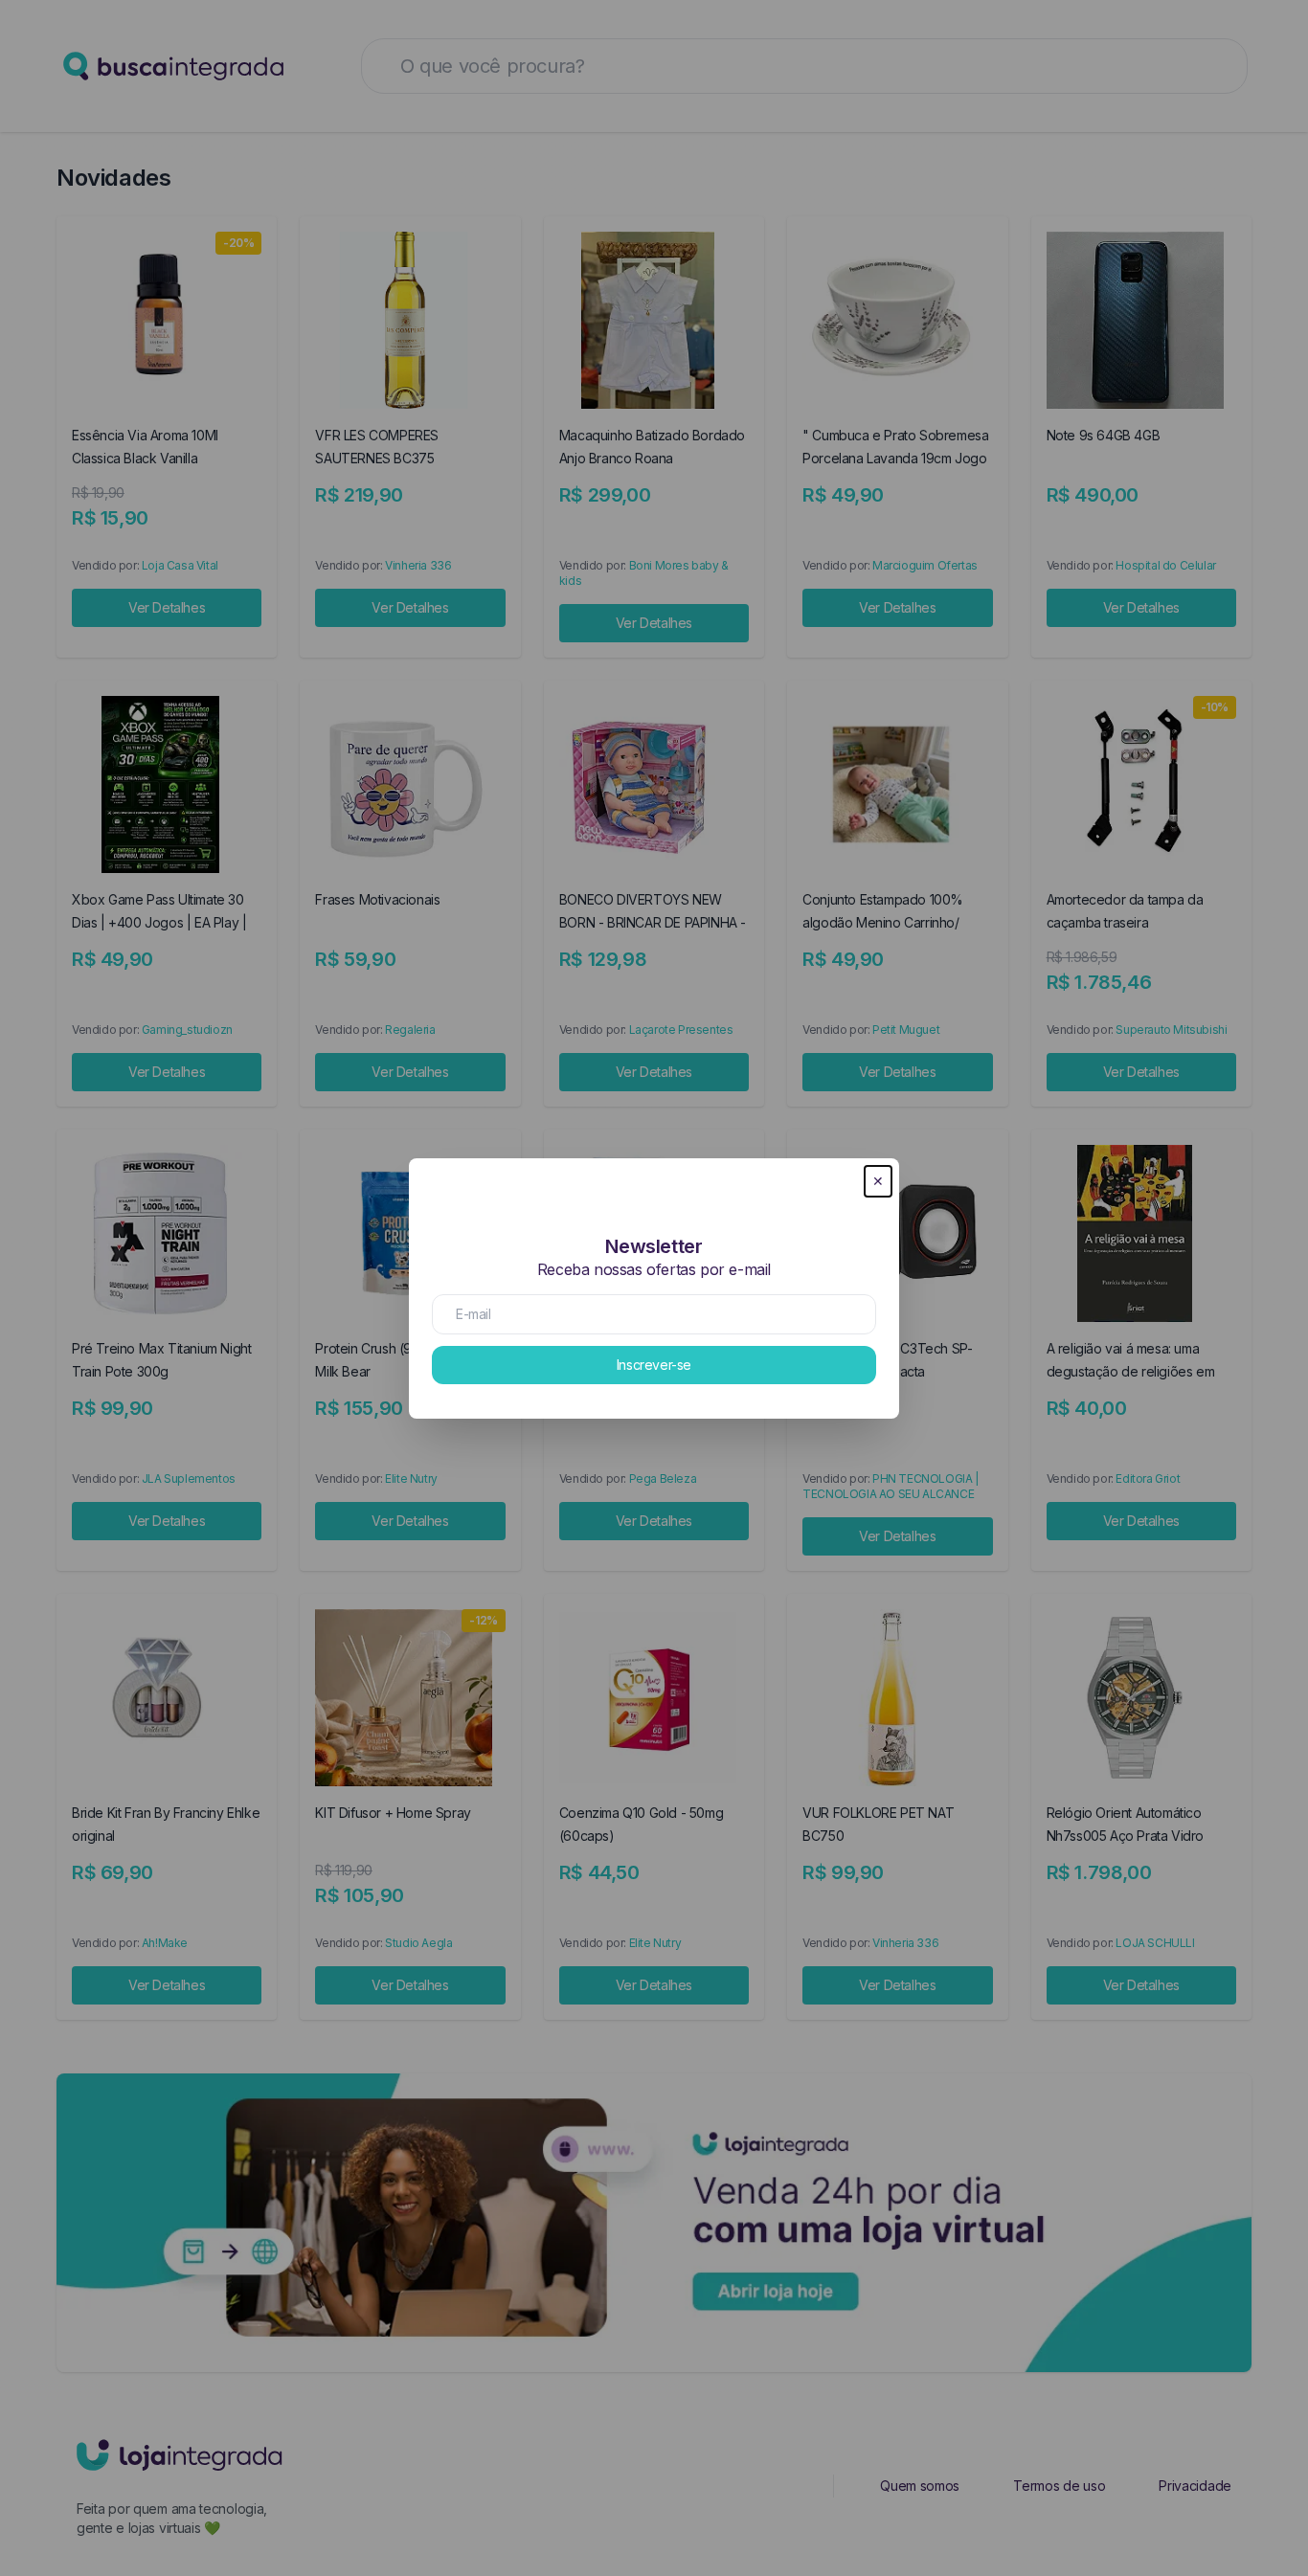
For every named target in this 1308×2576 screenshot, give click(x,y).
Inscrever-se (654, 1365)
